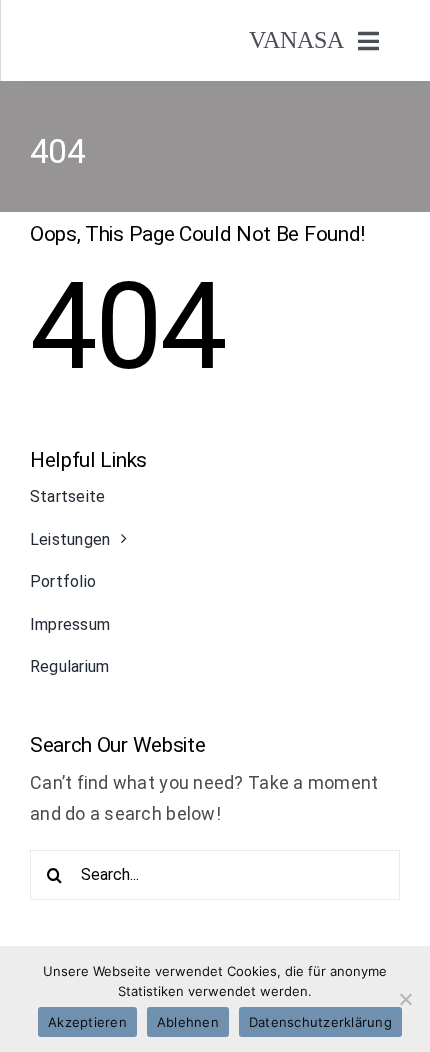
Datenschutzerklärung (320, 1022)
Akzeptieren (87, 1022)
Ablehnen (188, 1022)
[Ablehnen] (405, 999)
